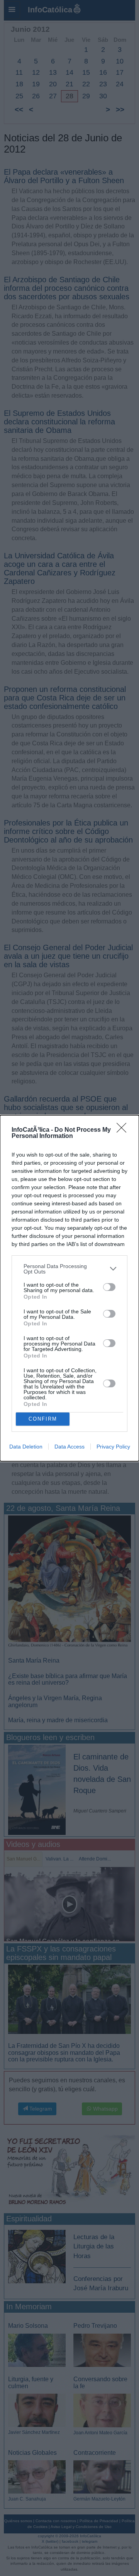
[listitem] (69, 1269)
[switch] (109, 1287)
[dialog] (69, 1288)
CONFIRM (43, 1419)
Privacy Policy (113, 1447)
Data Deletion (26, 1447)
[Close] (124, 1130)
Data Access (69, 1447)
